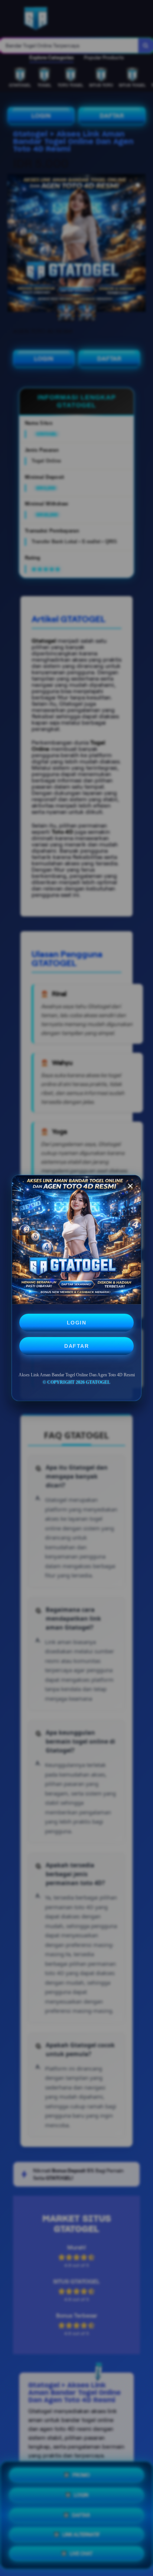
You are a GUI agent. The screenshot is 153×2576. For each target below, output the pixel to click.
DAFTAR (76, 1346)
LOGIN (77, 1323)
